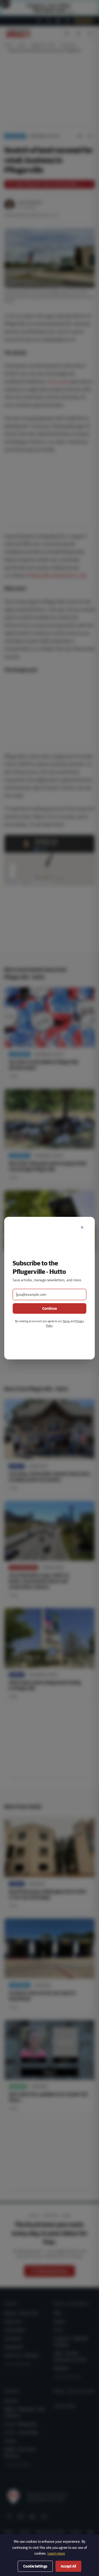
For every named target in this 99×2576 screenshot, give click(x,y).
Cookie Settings (35, 2566)
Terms (66, 1321)
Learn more (56, 2553)
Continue (49, 1308)
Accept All (68, 2566)
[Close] (82, 1227)
